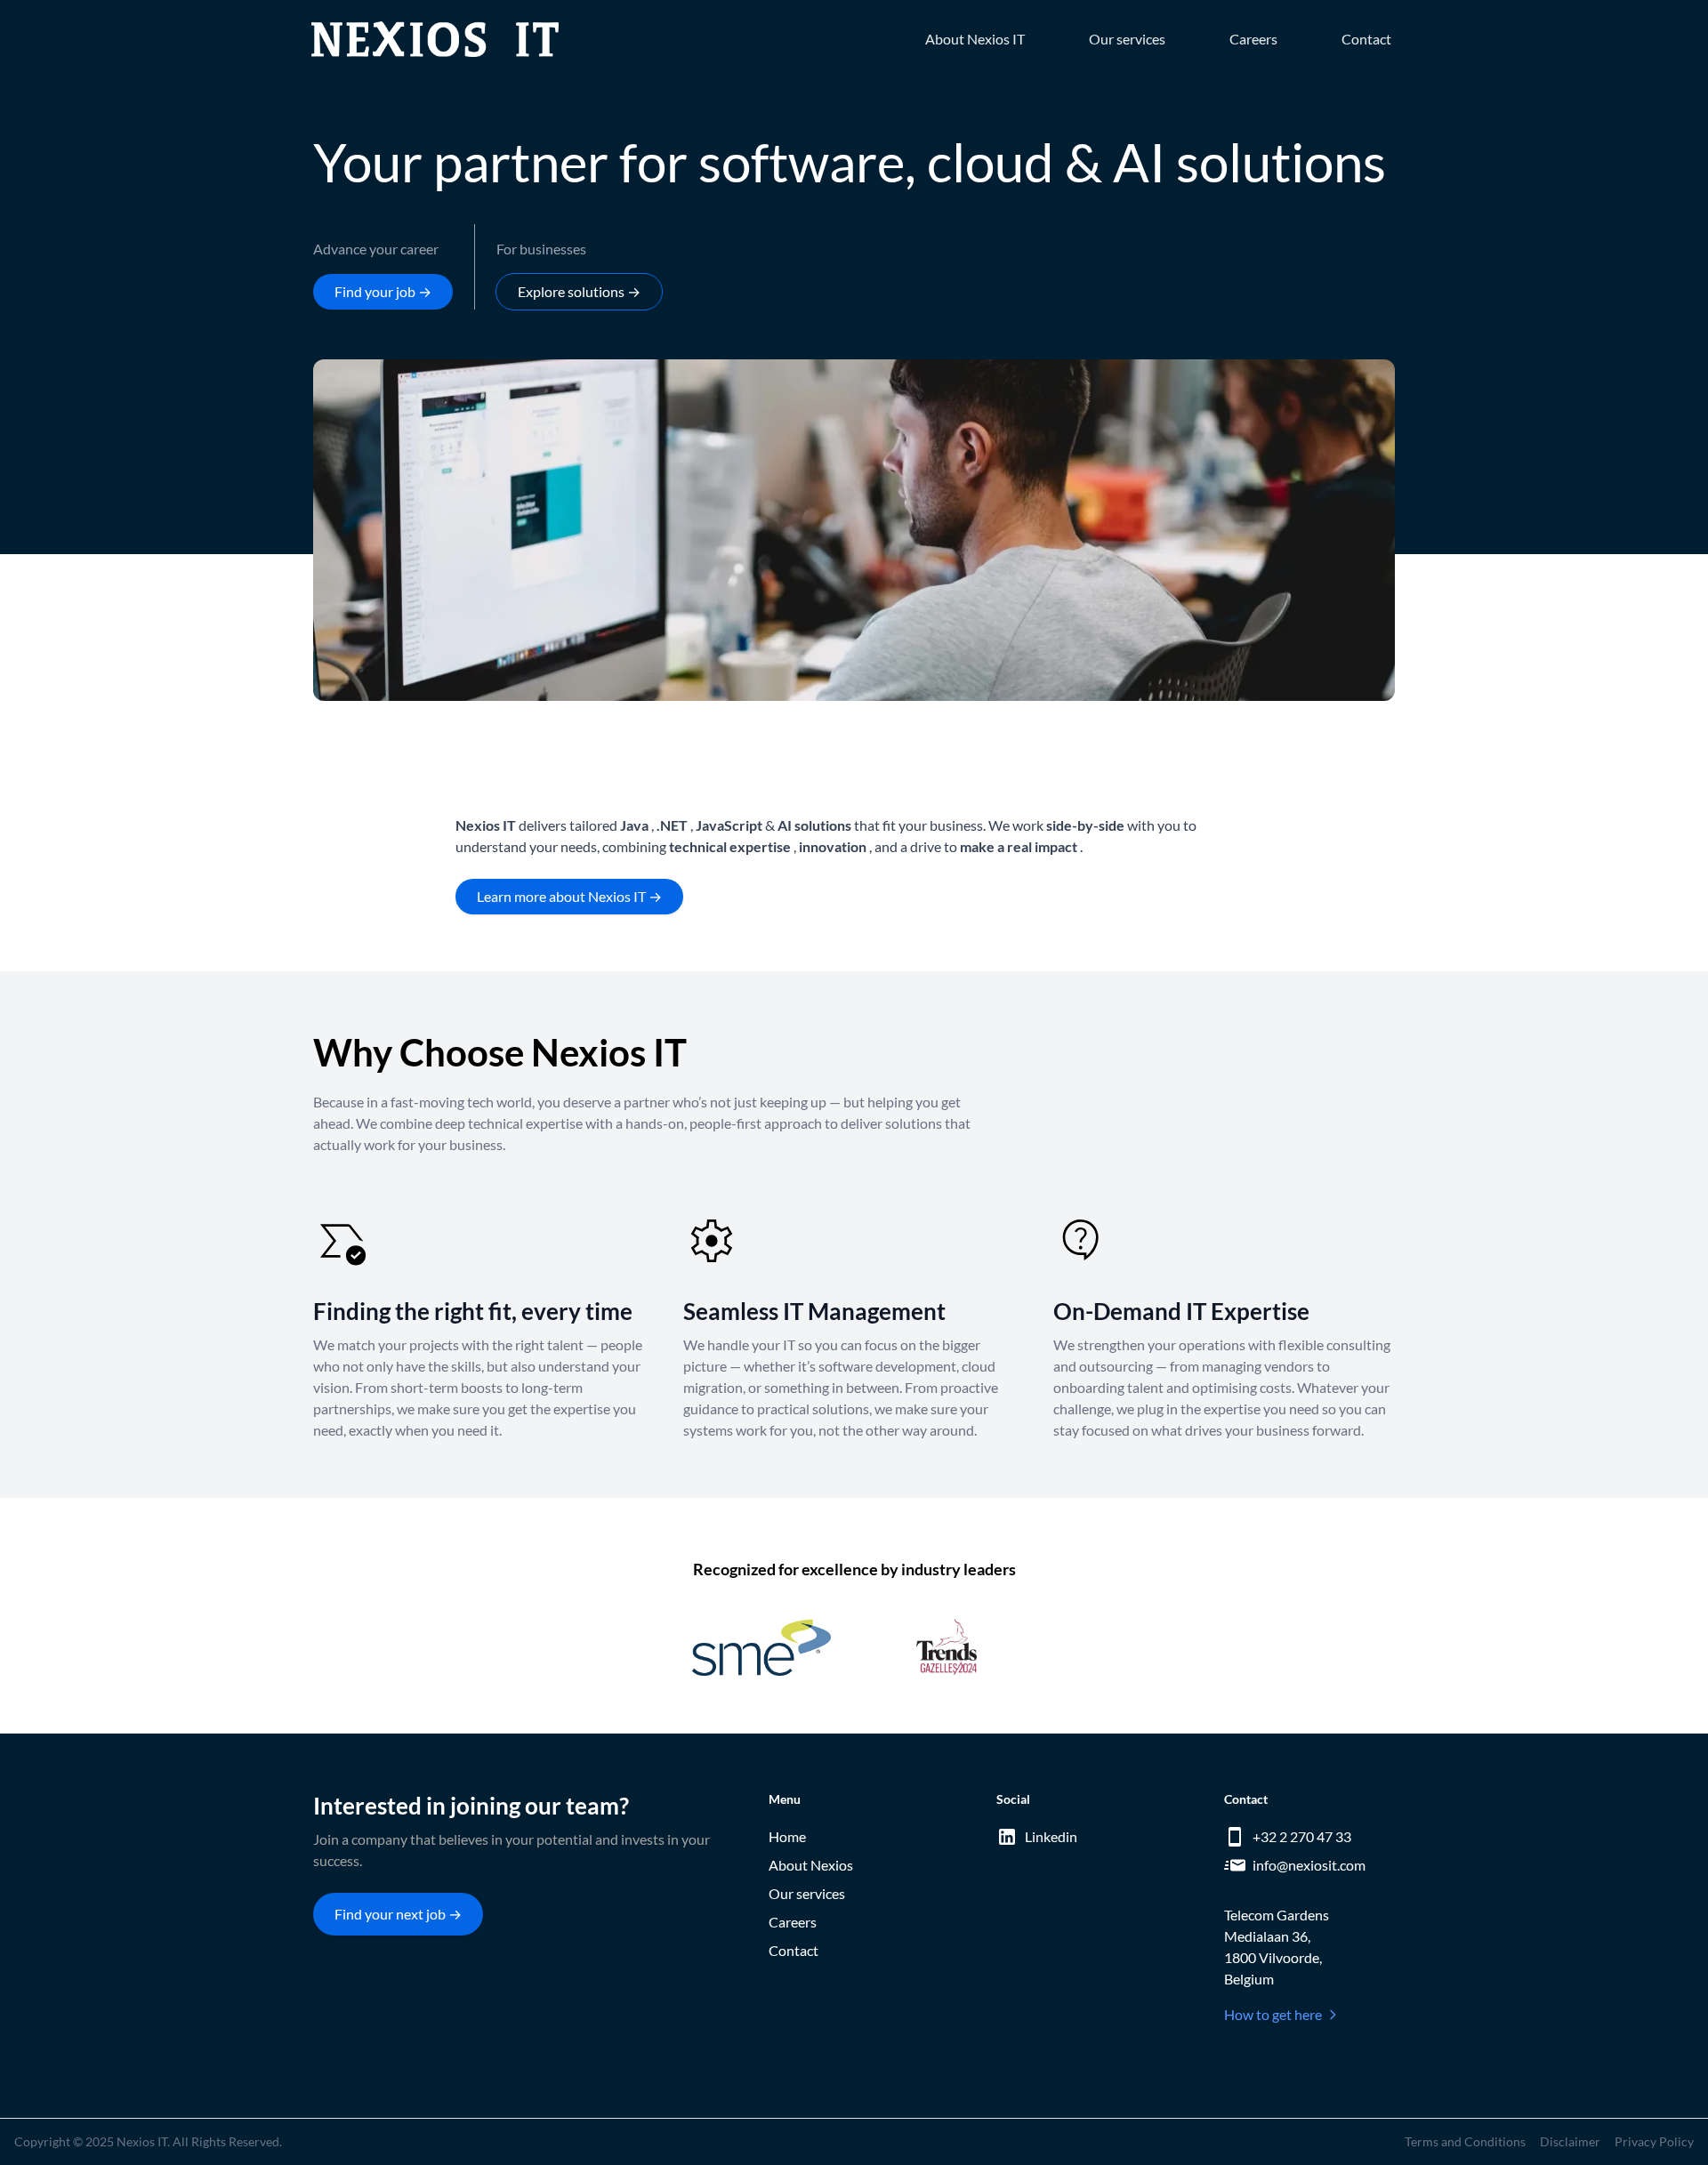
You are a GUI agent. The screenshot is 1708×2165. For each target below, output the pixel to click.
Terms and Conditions (1465, 2141)
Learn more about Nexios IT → (569, 896)
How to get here (1273, 2014)
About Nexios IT (975, 39)
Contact (1366, 39)
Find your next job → (398, 1914)
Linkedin (1051, 1836)
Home (787, 1836)
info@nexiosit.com (1309, 1865)
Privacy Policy (1654, 2141)
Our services (1127, 39)
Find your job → (383, 291)
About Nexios (811, 1865)
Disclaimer (1570, 2141)
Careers (1253, 39)
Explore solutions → (579, 291)
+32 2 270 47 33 (1302, 1836)
